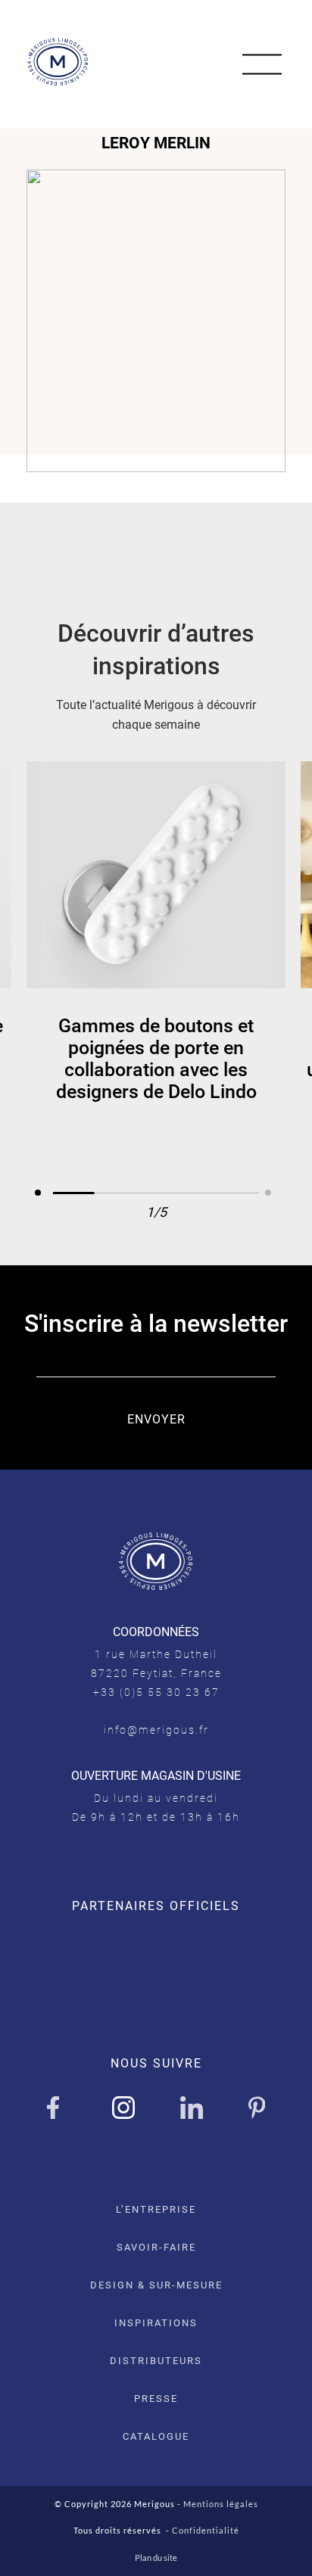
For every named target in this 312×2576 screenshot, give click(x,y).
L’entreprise (156, 2209)
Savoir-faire (156, 2247)
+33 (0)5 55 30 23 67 (156, 1692)
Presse (156, 2399)
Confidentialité (206, 2530)
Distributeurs (156, 2361)
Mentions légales (221, 2504)
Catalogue (156, 2436)
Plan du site (156, 2557)
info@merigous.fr (156, 1730)
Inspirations (156, 2323)
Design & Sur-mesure (156, 2285)
